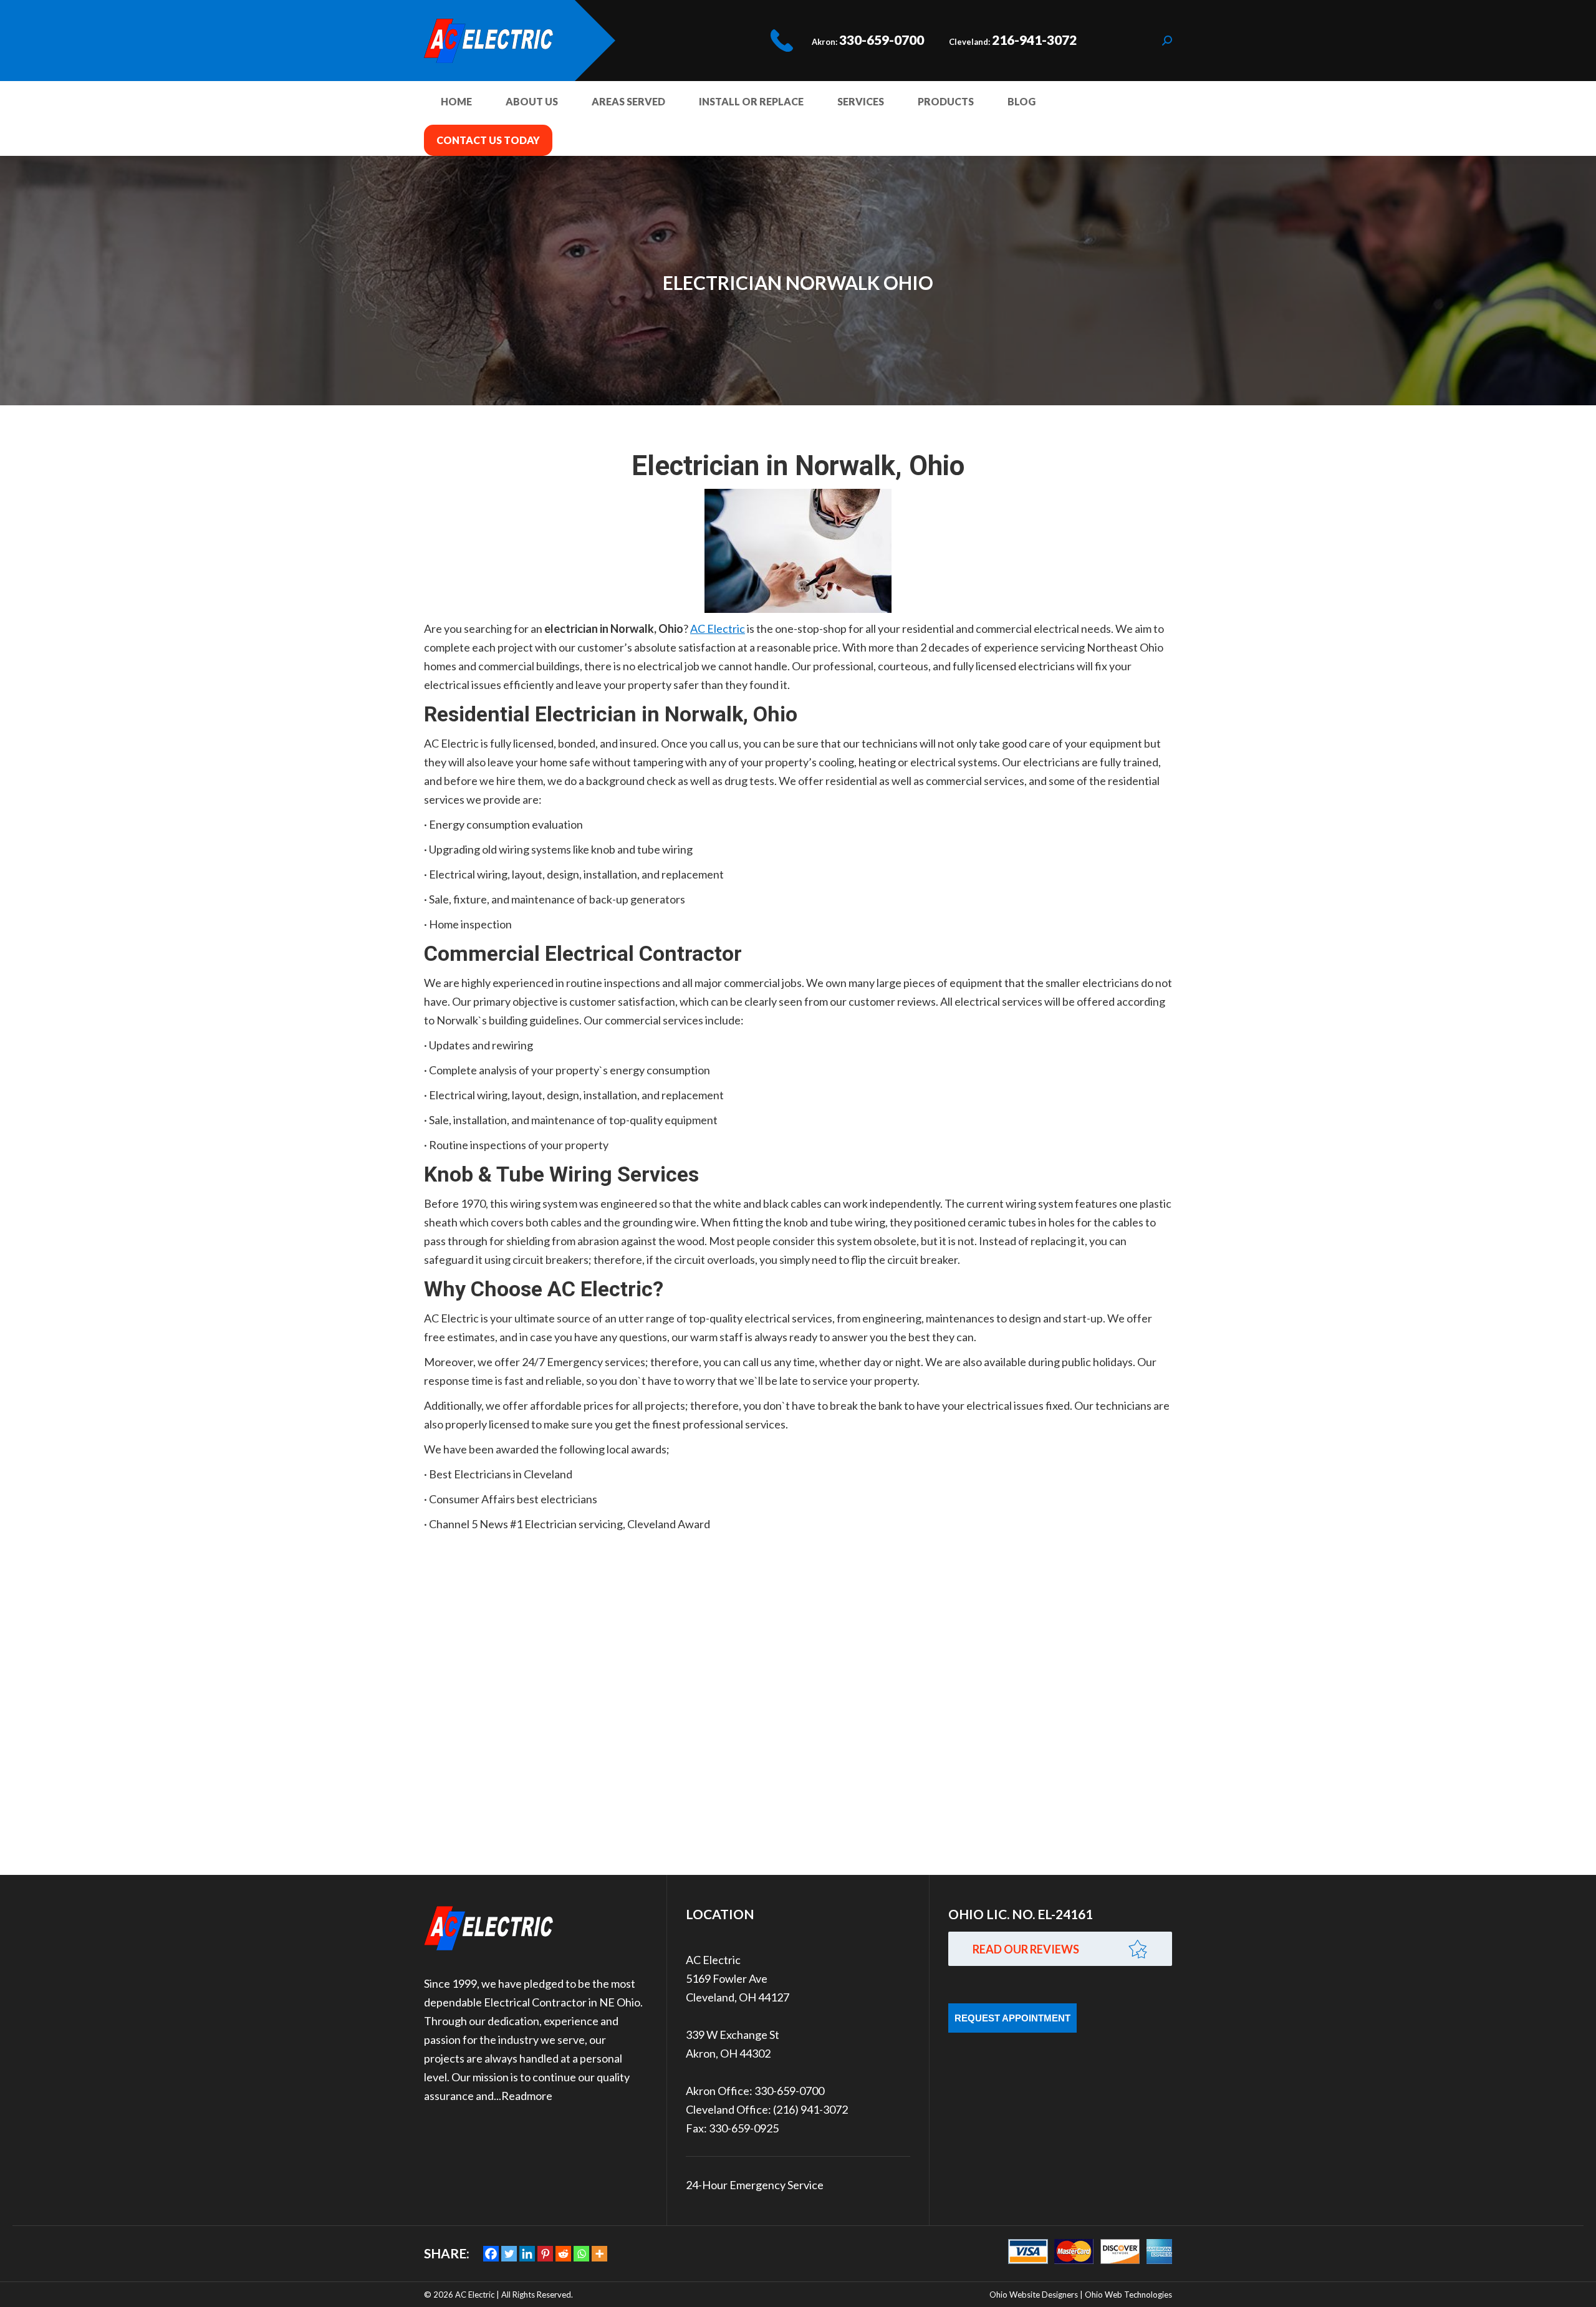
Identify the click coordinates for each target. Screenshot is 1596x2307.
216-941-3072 (1034, 40)
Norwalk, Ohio (731, 714)
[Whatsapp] (581, 2254)
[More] (599, 2254)
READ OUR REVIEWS (1026, 1949)
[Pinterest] (545, 2254)
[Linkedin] (527, 2254)
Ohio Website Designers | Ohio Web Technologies (1081, 2295)
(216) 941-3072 (810, 2109)
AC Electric (718, 629)
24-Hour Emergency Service (755, 2185)
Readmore (527, 2096)
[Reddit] (563, 2254)
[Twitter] (509, 2254)
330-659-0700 (882, 40)
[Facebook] (491, 2254)
